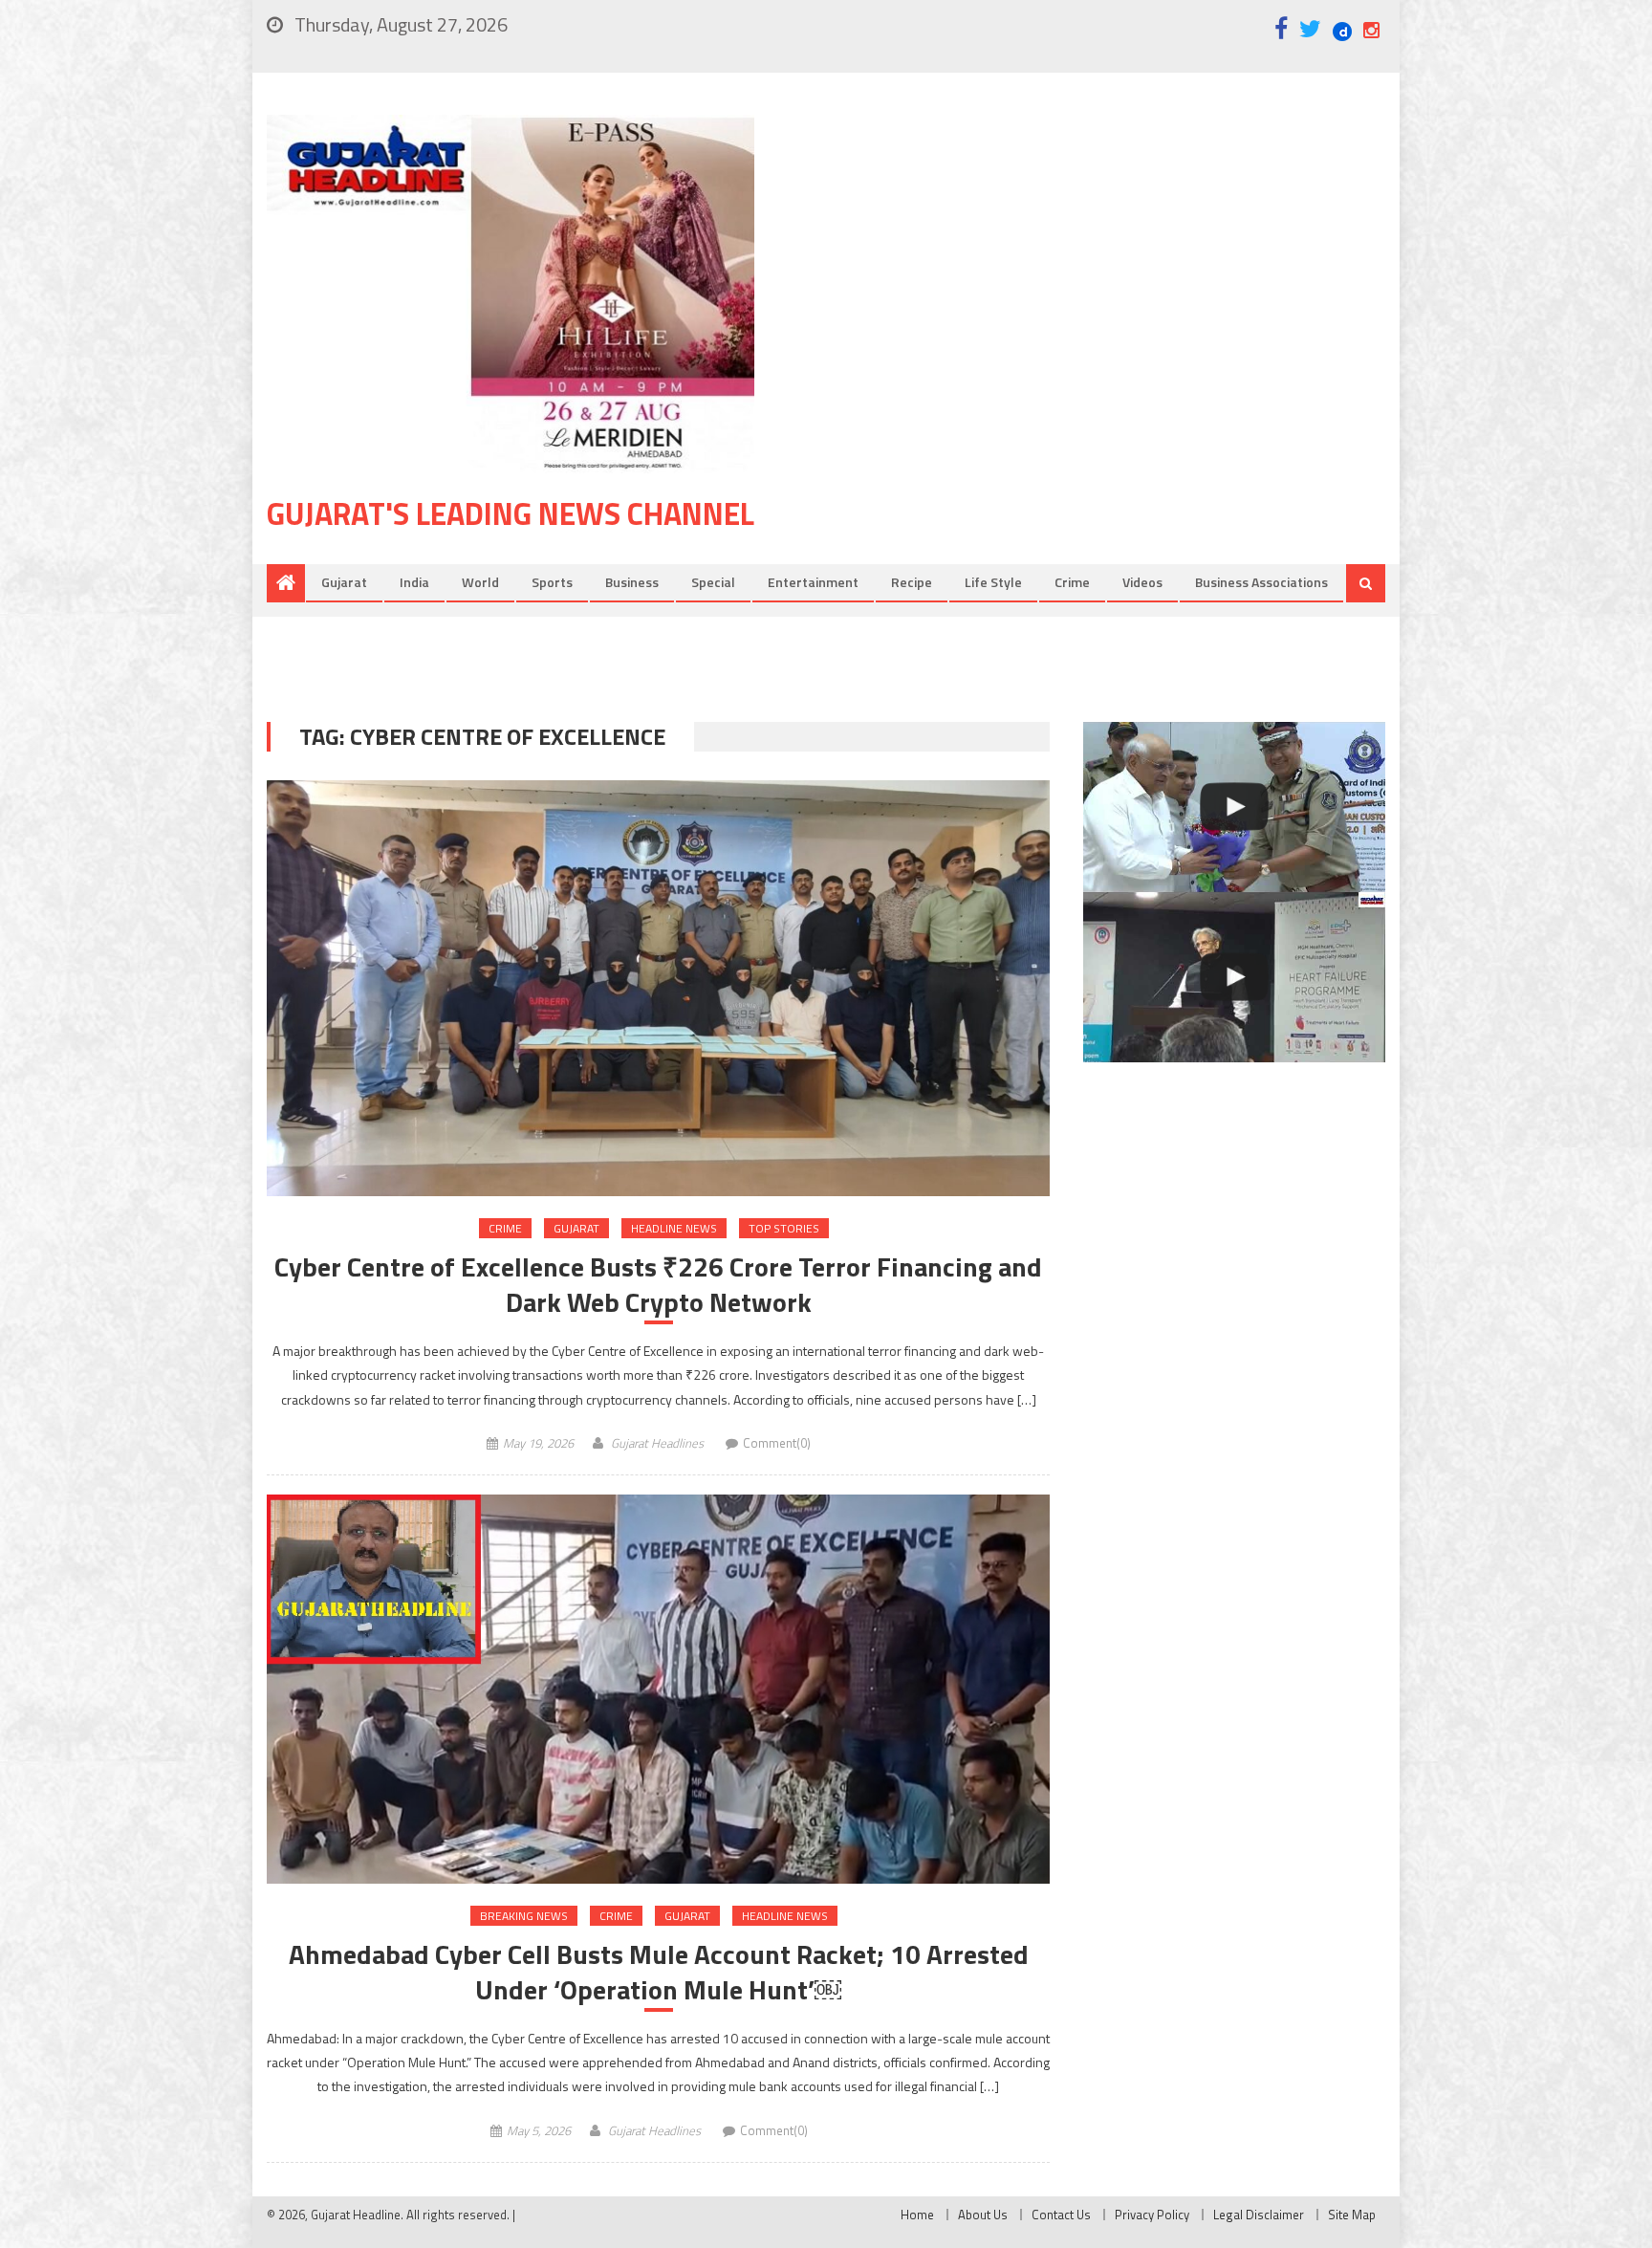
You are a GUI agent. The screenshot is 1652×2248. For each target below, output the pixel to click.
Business (632, 582)
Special (713, 582)
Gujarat (344, 582)
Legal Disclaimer (1259, 2215)
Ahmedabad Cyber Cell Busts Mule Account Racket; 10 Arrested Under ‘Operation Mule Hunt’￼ (659, 1972)
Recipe (912, 582)
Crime (1072, 582)
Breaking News (524, 1916)
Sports (552, 582)
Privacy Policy (1152, 2215)
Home (917, 2215)
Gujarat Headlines (657, 1443)
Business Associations (1261, 582)
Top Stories (784, 1228)
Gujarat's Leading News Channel (511, 513)
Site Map (1352, 2215)
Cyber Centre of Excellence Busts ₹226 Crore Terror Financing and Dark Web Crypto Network (658, 1285)
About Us (983, 2215)
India (414, 582)
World (480, 582)
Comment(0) (777, 1443)
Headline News (674, 1228)
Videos (1142, 582)
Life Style (993, 582)
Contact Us (1061, 2215)
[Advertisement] (1098, 267)
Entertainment (813, 582)
